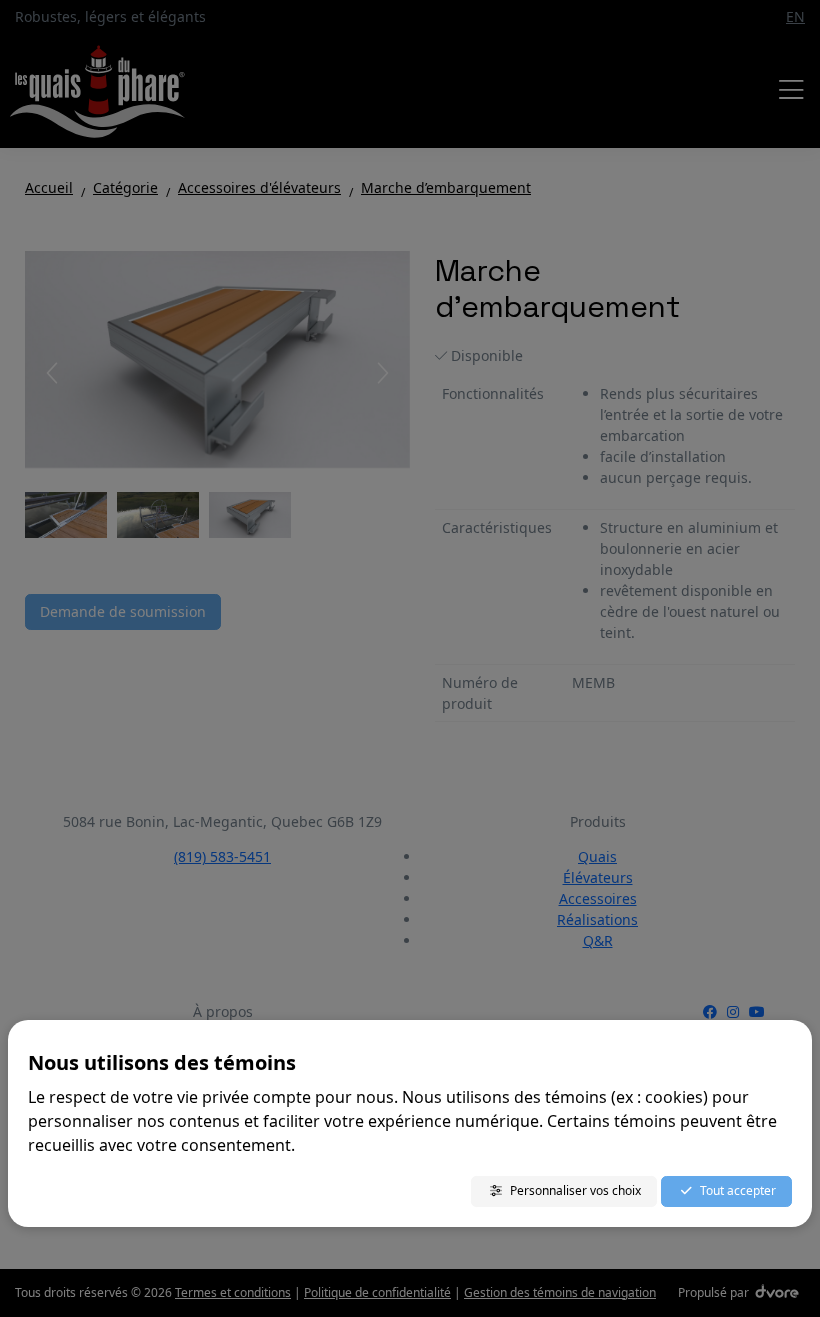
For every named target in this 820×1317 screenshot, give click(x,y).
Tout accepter (738, 1190)
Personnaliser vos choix (575, 1190)
